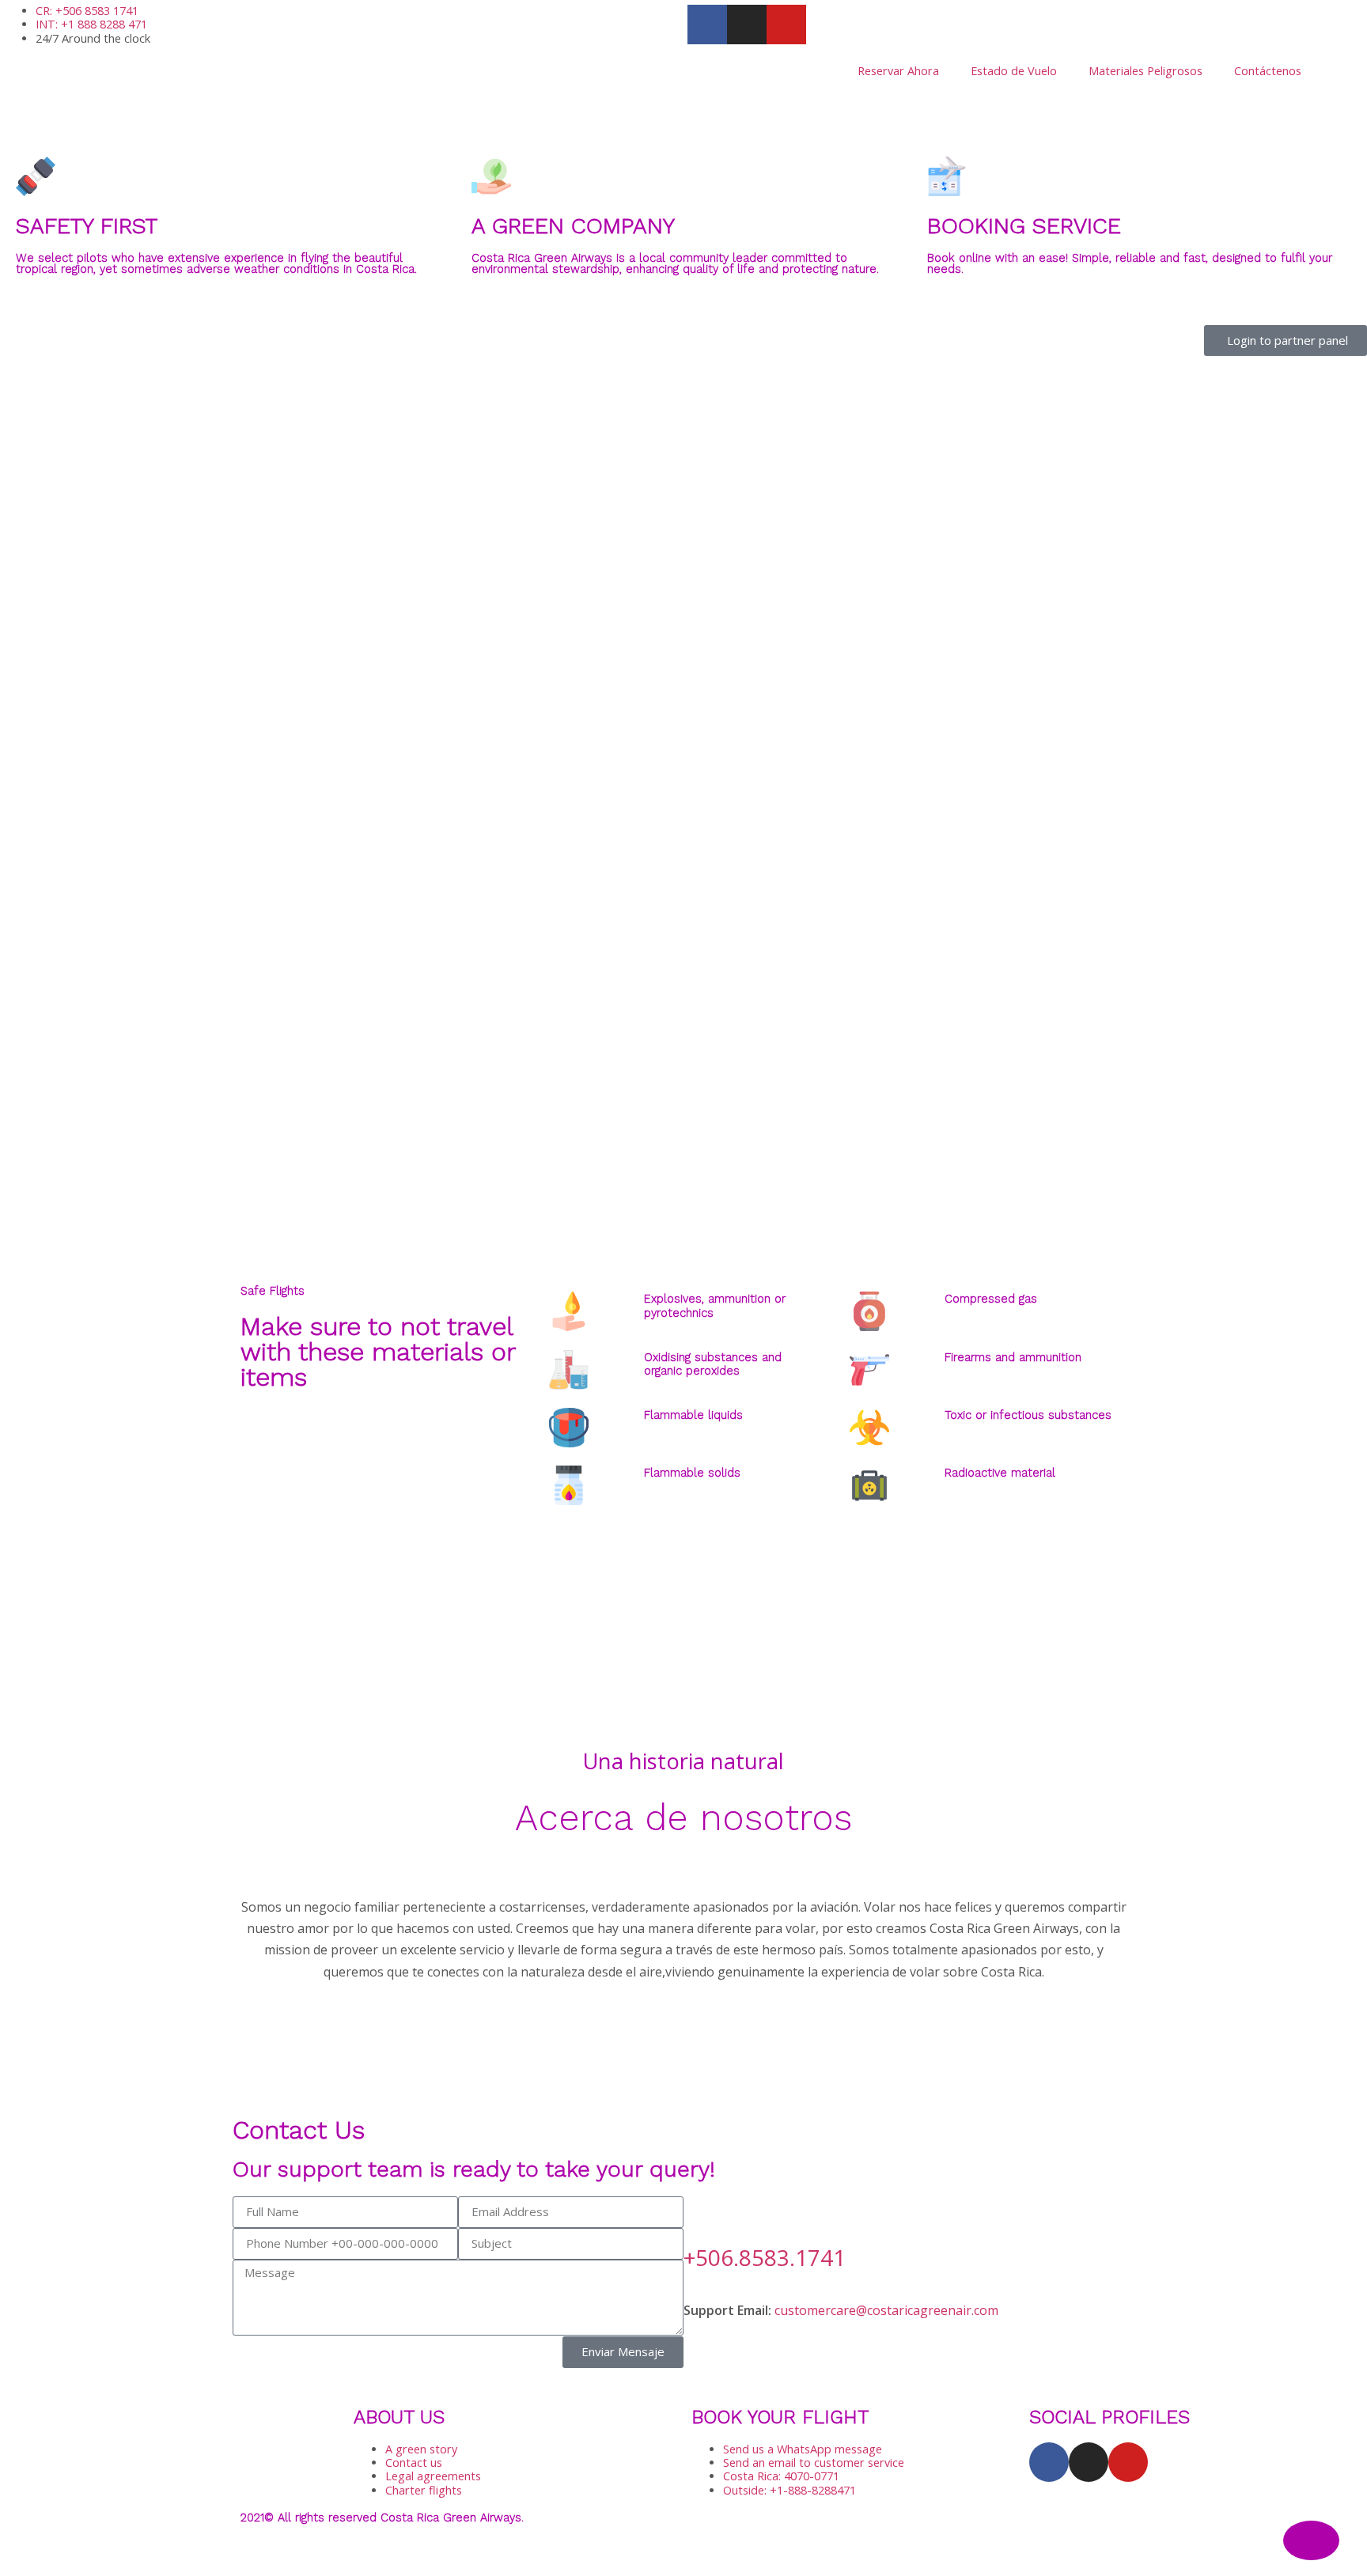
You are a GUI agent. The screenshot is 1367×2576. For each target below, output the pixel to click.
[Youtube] (1128, 2462)
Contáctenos (1268, 71)
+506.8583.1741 (765, 2257)
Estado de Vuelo (1014, 71)
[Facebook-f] (1049, 2462)
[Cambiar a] (1340, 71)
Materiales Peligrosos (1145, 71)
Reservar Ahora (898, 71)
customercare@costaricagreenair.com (886, 2310)
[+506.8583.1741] (703, 2216)
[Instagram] (1089, 2462)
